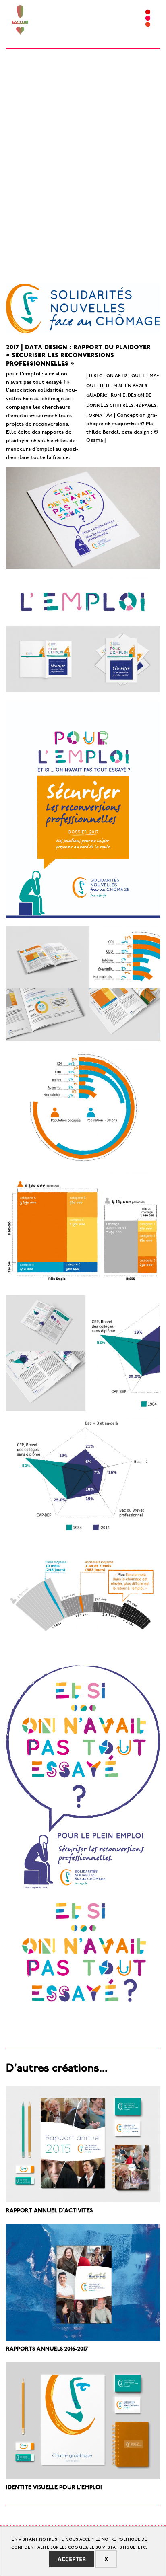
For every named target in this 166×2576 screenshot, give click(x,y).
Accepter (72, 2559)
